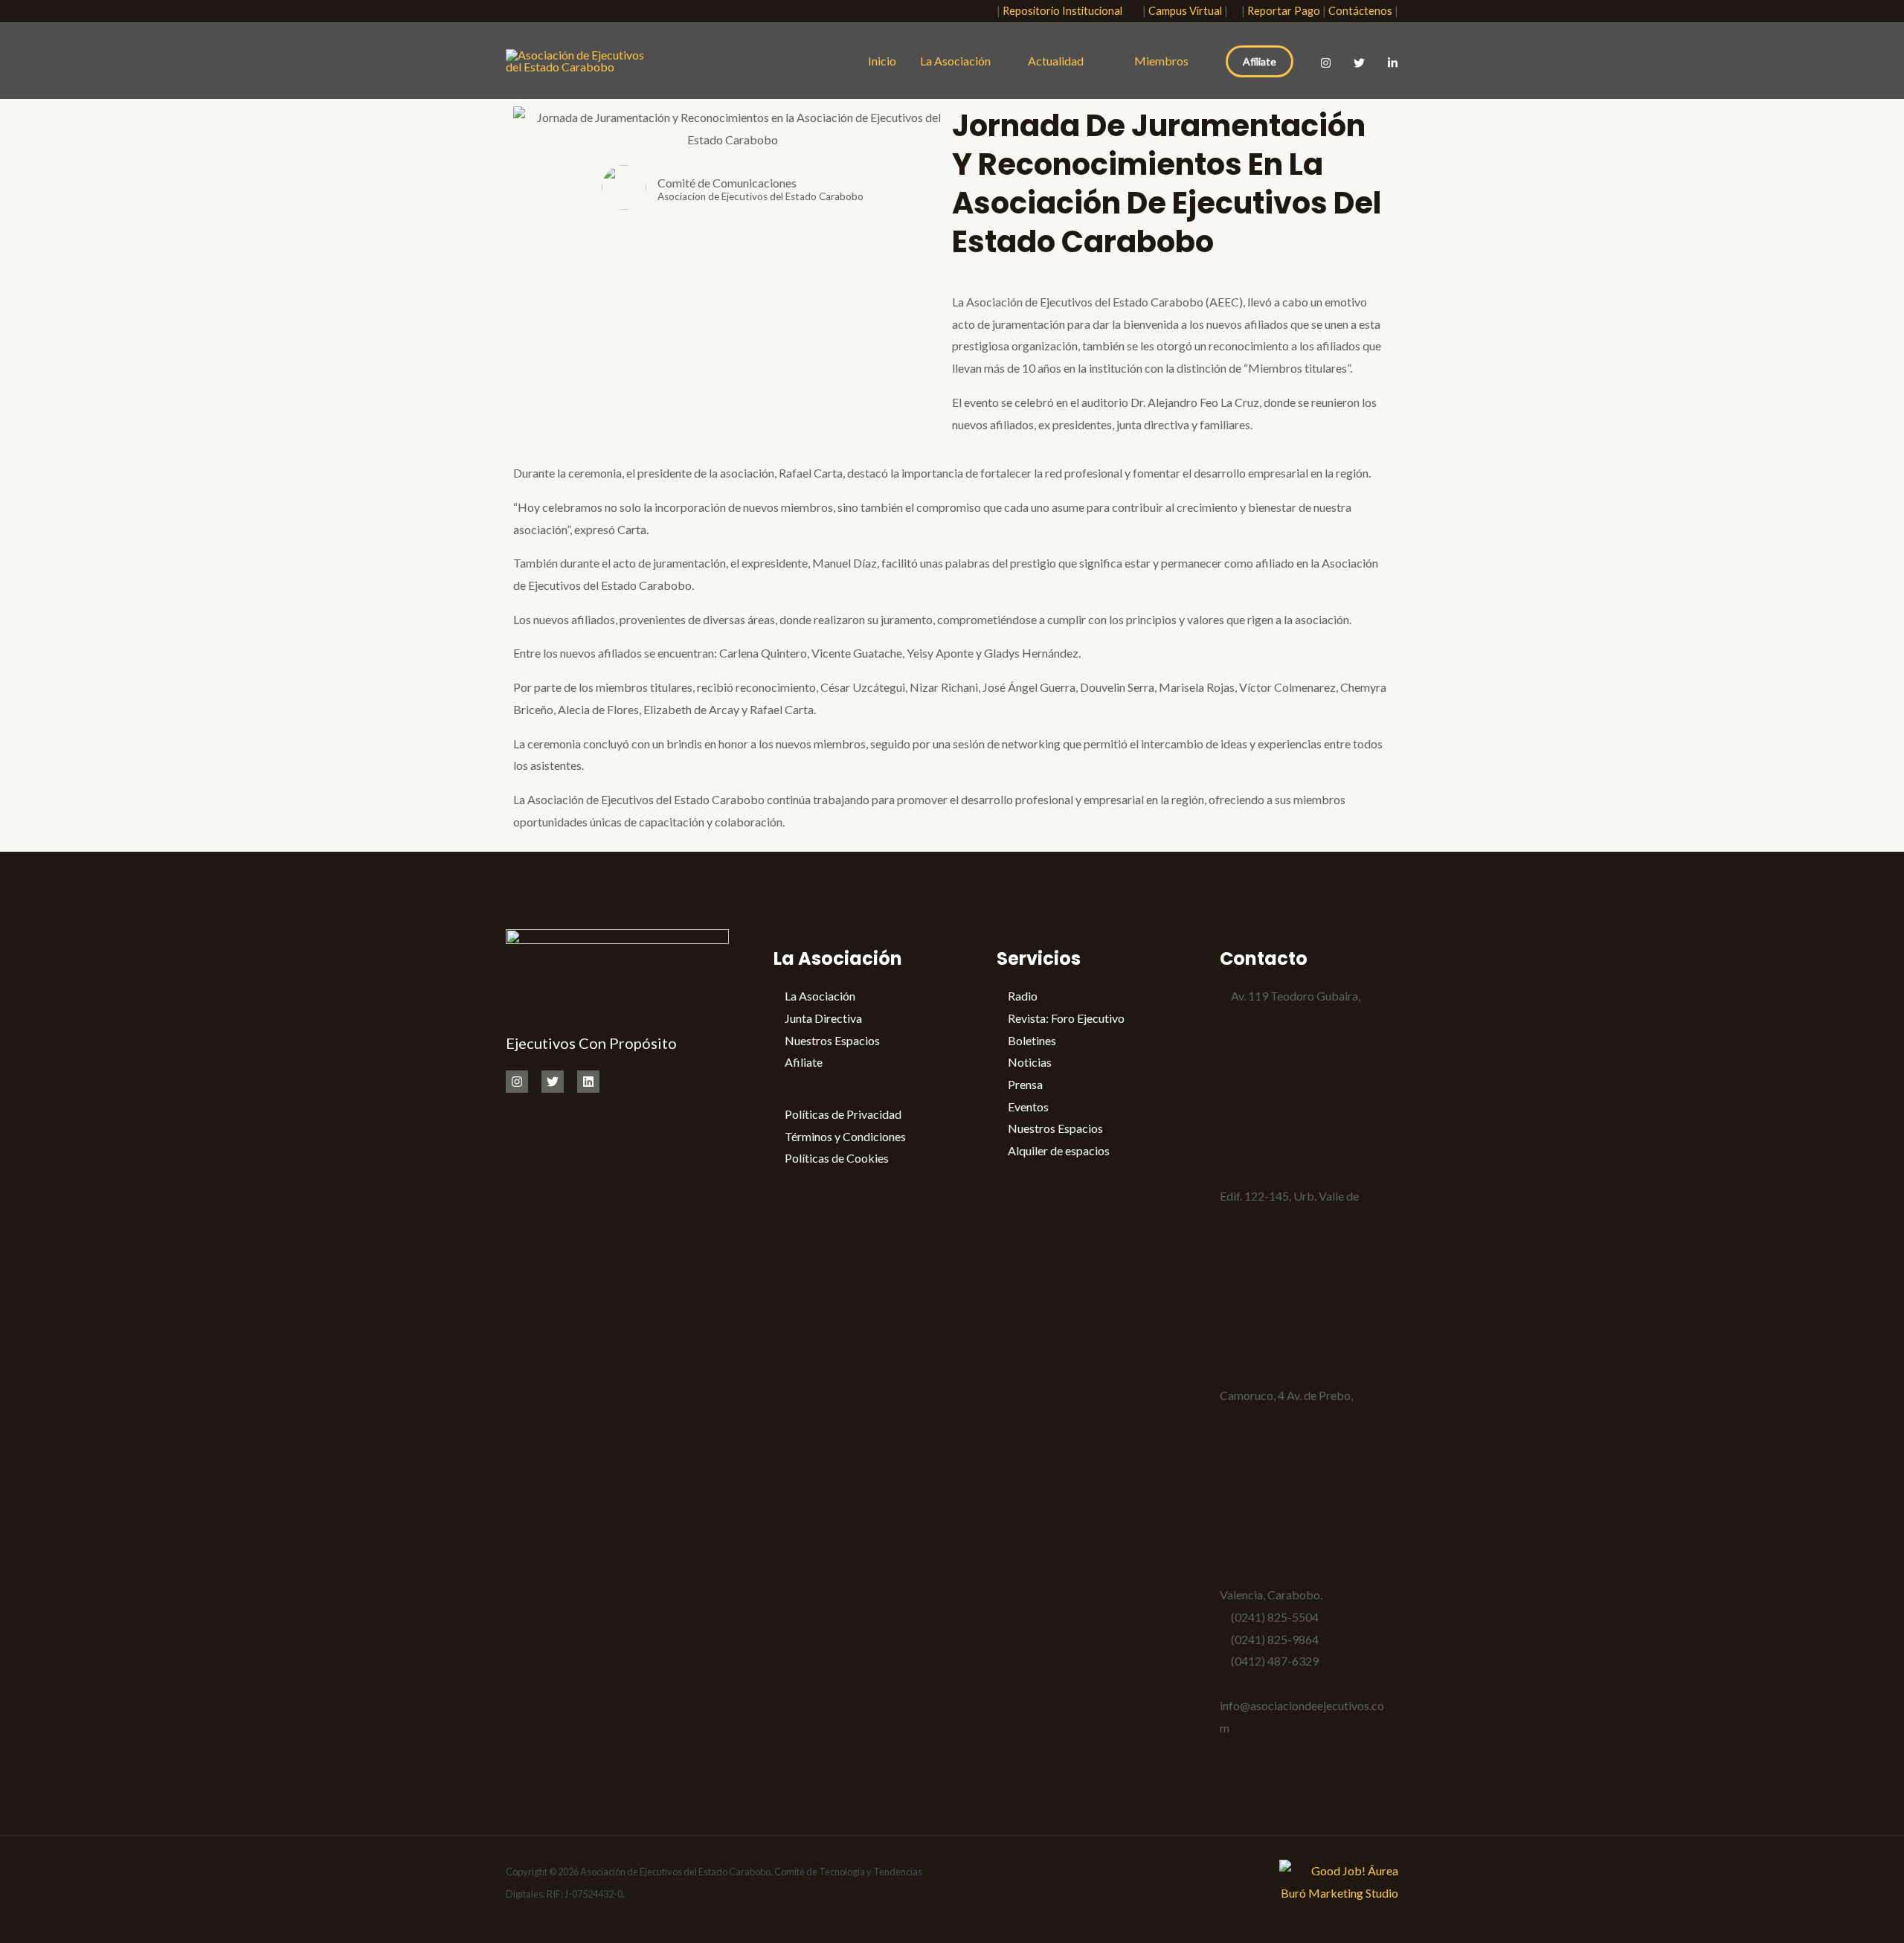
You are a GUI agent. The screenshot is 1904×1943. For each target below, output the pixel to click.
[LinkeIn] (1393, 63)
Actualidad (1059, 61)
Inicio (882, 61)
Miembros (1161, 61)
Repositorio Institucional (1066, 11)
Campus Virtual (1185, 11)
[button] (977, 12)
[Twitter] (1359, 63)
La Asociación (955, 61)
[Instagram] (1326, 63)
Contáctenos (1360, 11)
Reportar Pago (1284, 11)
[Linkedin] (588, 1082)
